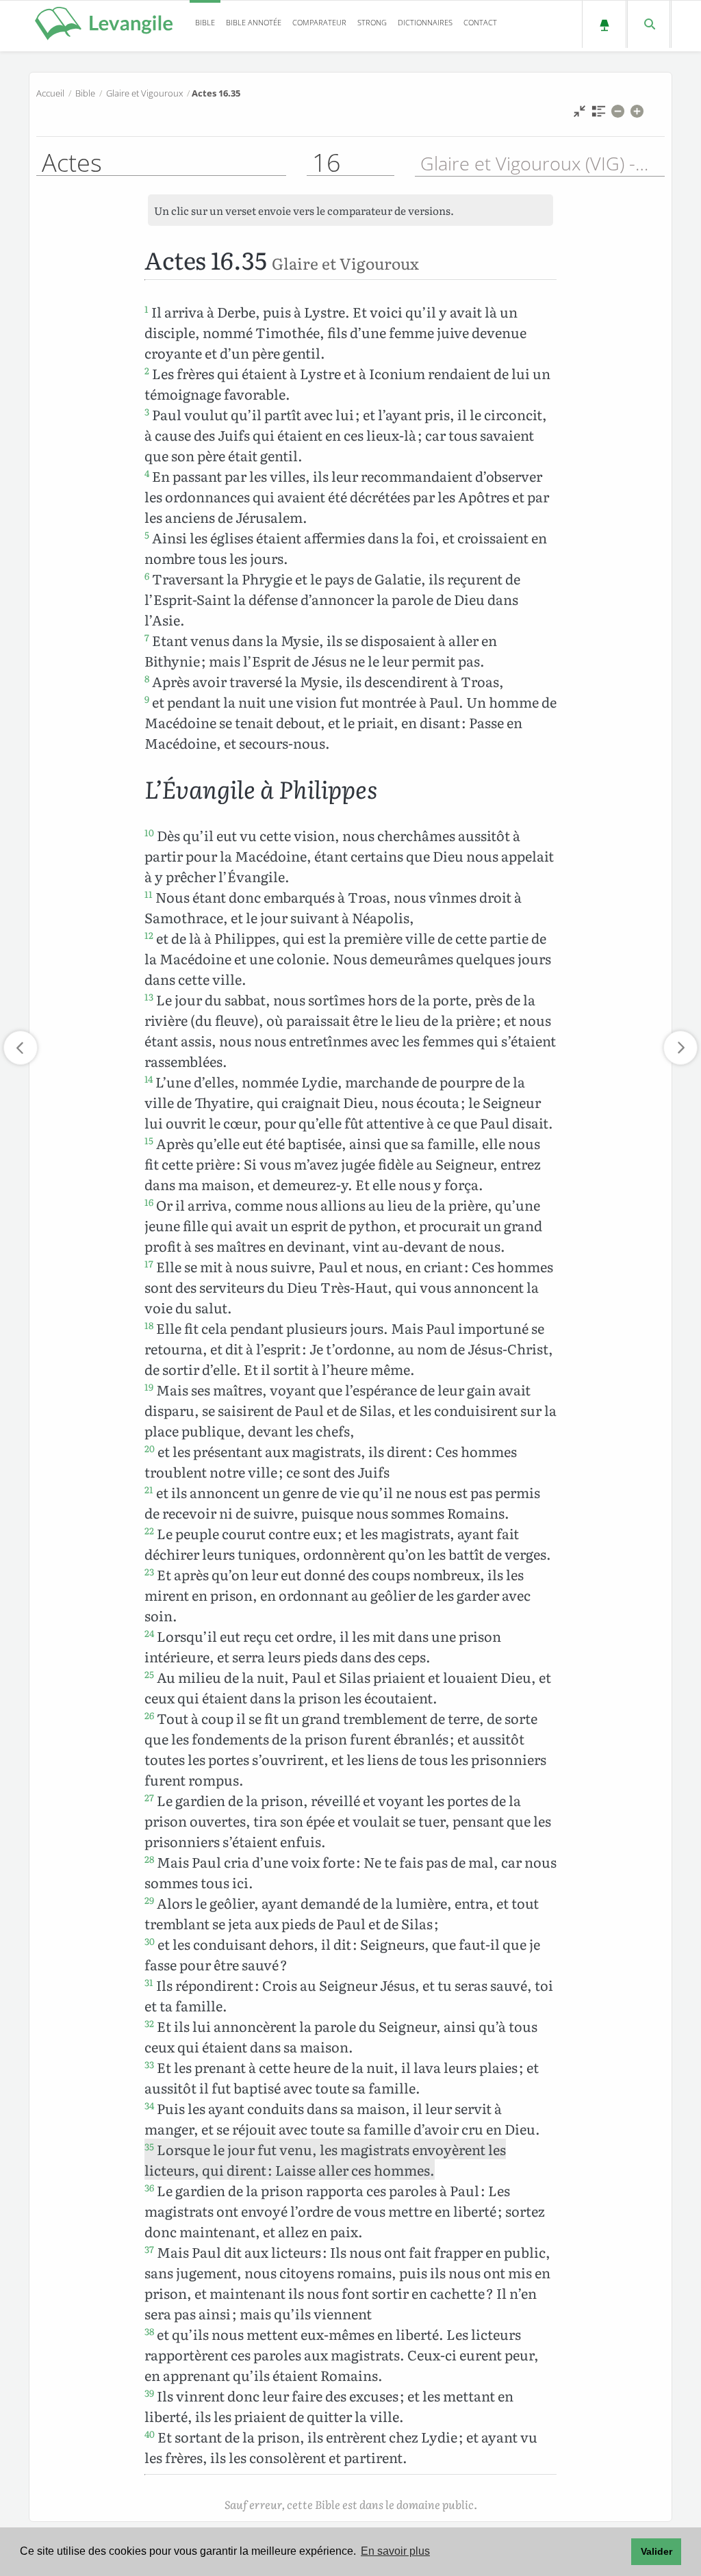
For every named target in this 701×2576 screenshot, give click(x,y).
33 (149, 2064)
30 (150, 1941)
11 (149, 894)
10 (149, 832)
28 (149, 1859)
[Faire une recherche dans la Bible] (649, 24)
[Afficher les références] (599, 115)
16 (149, 1202)
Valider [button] (657, 2551)
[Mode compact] (579, 115)
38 (149, 2331)
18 (149, 1325)
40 (150, 2434)
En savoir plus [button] (395, 2551)
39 (149, 2393)
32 (149, 2023)
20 (150, 1448)
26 (149, 1715)
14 (149, 1079)
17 (149, 1263)
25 (149, 1674)
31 (149, 1982)
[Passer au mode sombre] (604, 24)
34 (149, 2105)
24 (149, 1633)
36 (149, 2187)
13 (149, 996)
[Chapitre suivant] (680, 1048)
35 (149, 2146)
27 (149, 1797)
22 (149, 1530)
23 (149, 1571)
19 (149, 1387)
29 (149, 1900)
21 (149, 1489)
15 (149, 1140)
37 (149, 2249)
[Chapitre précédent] (21, 1048)
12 (149, 935)
